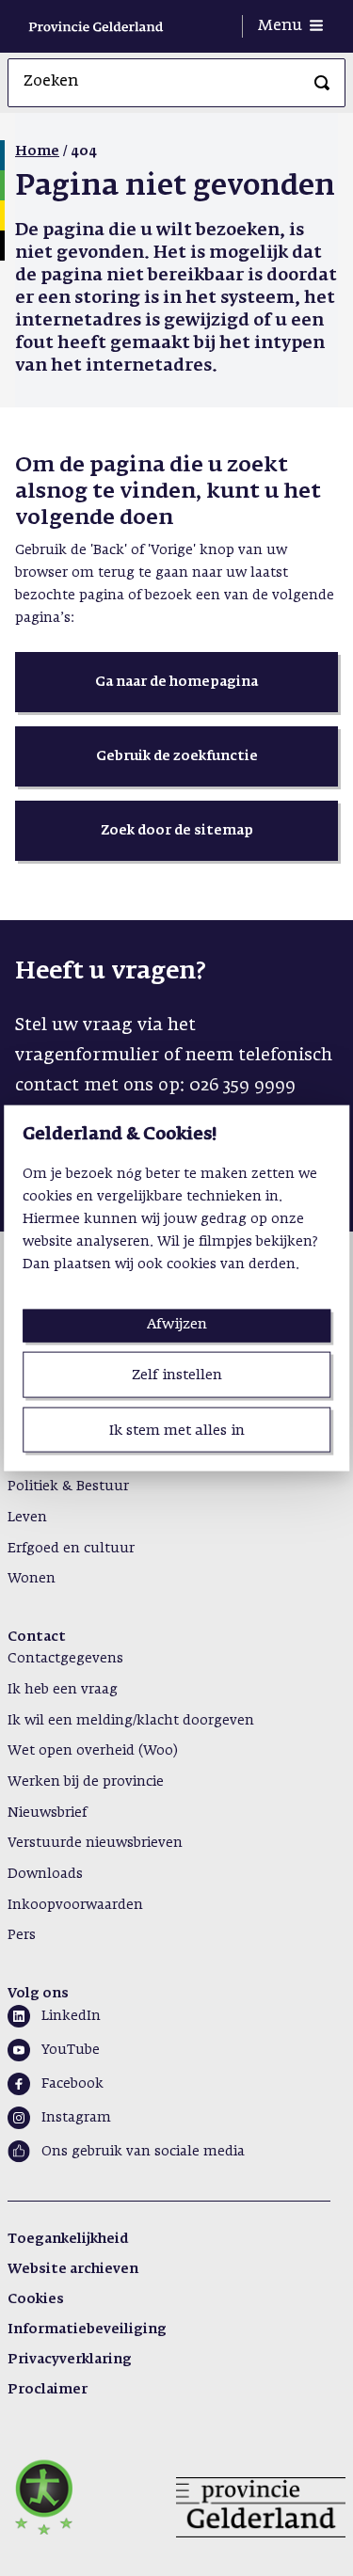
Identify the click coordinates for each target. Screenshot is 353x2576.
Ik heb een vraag (63, 1690)
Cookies (36, 2299)
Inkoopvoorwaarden (75, 1905)
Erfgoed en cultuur (71, 1549)
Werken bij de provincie (86, 1782)
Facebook (72, 2084)
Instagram (76, 2118)
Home (37, 151)
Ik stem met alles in (177, 1430)
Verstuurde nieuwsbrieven (95, 1843)
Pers (22, 1935)
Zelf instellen (177, 1375)
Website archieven (73, 2269)
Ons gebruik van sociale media (143, 2152)
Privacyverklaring (70, 2360)
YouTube (71, 2050)
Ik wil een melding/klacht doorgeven (131, 1721)
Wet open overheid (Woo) (93, 1751)
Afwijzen (177, 1324)
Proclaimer (48, 2390)
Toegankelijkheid (68, 2239)
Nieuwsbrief (47, 1813)
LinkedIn (71, 2016)
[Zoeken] (322, 83)
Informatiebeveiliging (87, 2330)
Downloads (45, 1874)
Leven (27, 1518)
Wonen (32, 1579)
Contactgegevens (65, 1659)
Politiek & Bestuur (68, 1487)
